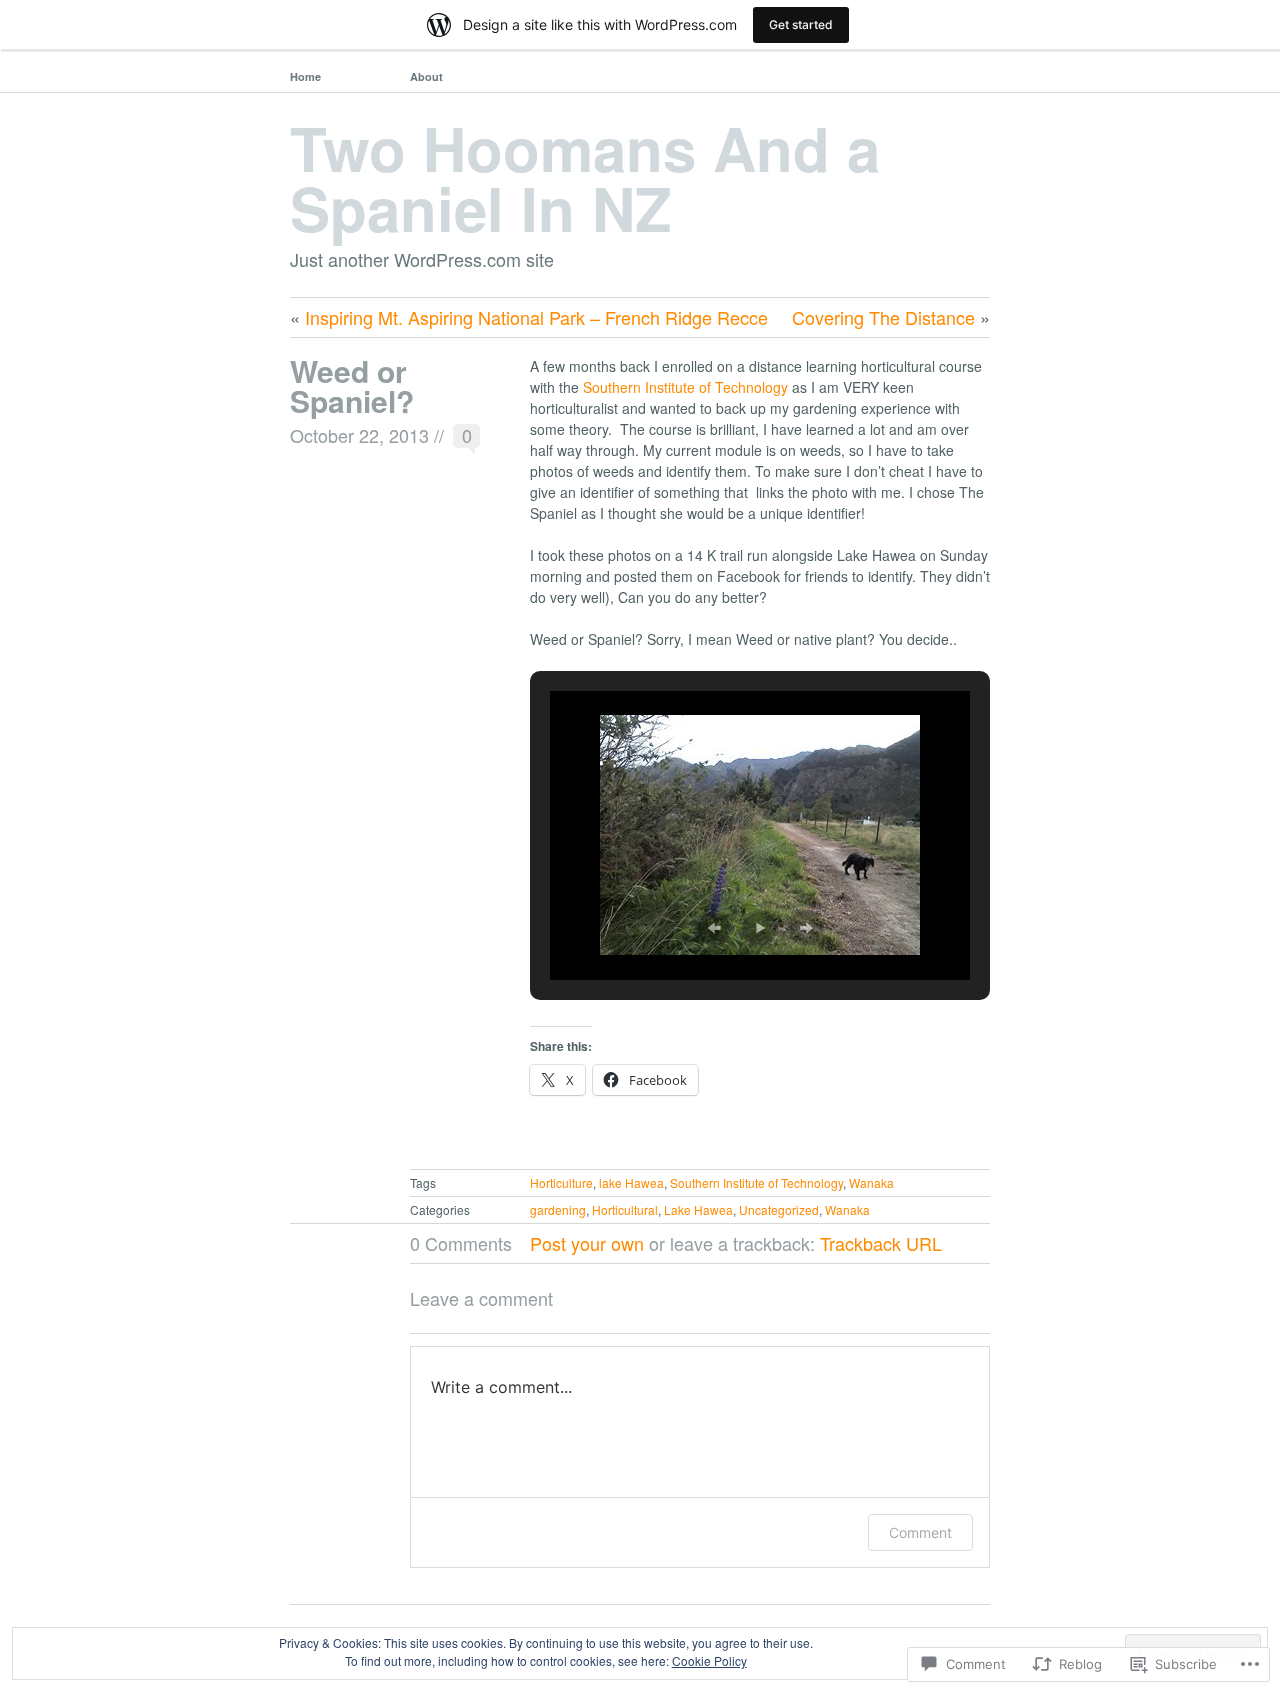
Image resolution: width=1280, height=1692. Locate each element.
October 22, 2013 (359, 435)
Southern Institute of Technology (685, 387)
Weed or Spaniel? (352, 385)
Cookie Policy (709, 1660)
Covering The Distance (883, 317)
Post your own (587, 1243)
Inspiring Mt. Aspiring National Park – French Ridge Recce (536, 317)
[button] (714, 928)
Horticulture (561, 1182)
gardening (558, 1209)
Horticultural (625, 1209)
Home (305, 76)
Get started (801, 24)
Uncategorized (779, 1209)
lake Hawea (631, 1182)
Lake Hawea (698, 1209)
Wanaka (871, 1182)
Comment (920, 1532)
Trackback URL (881, 1243)
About (426, 76)
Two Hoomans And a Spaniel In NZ (585, 177)
